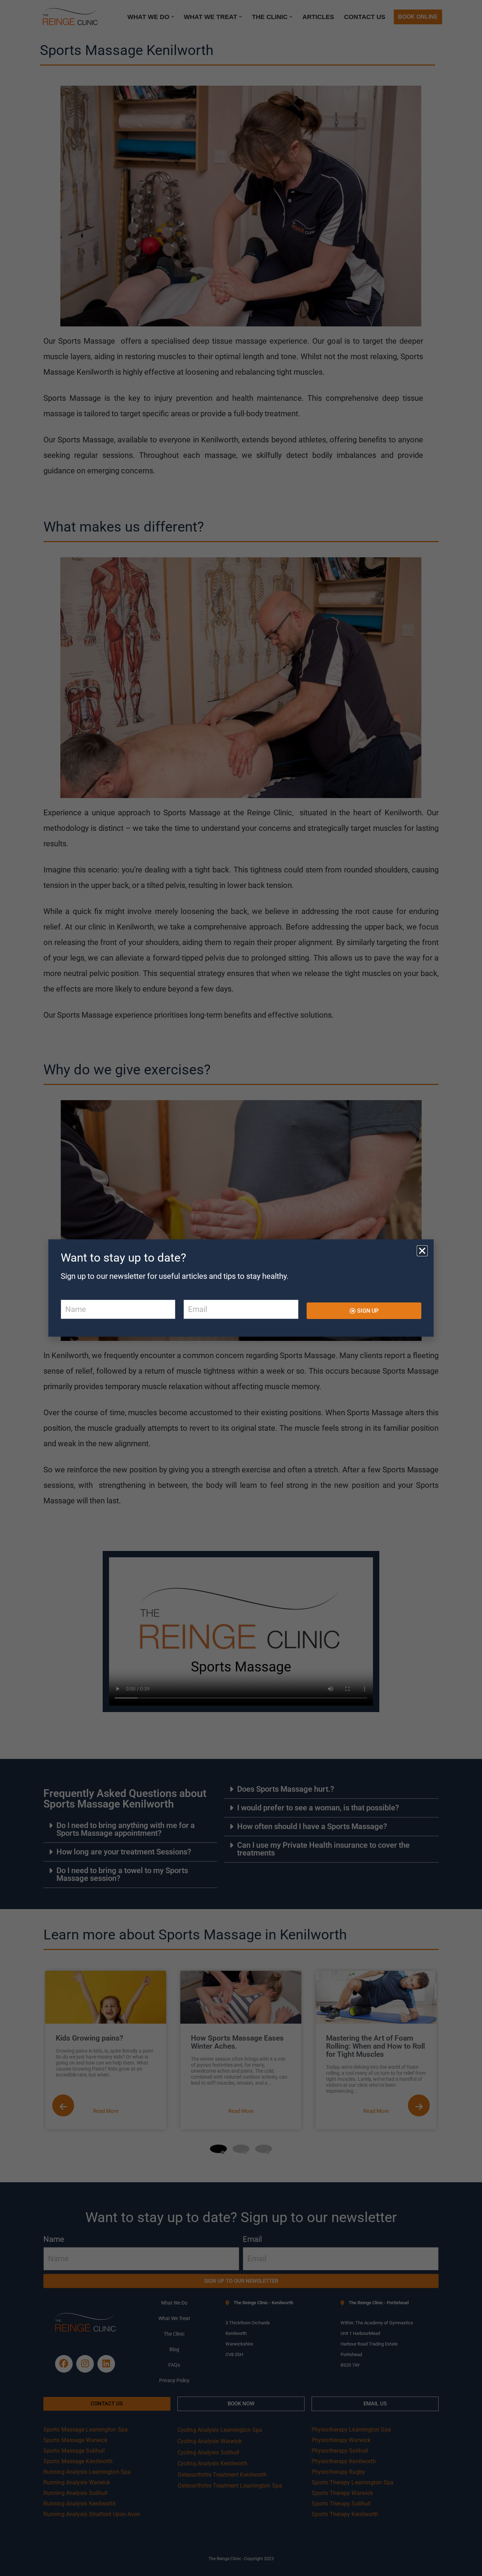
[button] (422, 1251)
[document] (241, 1288)
